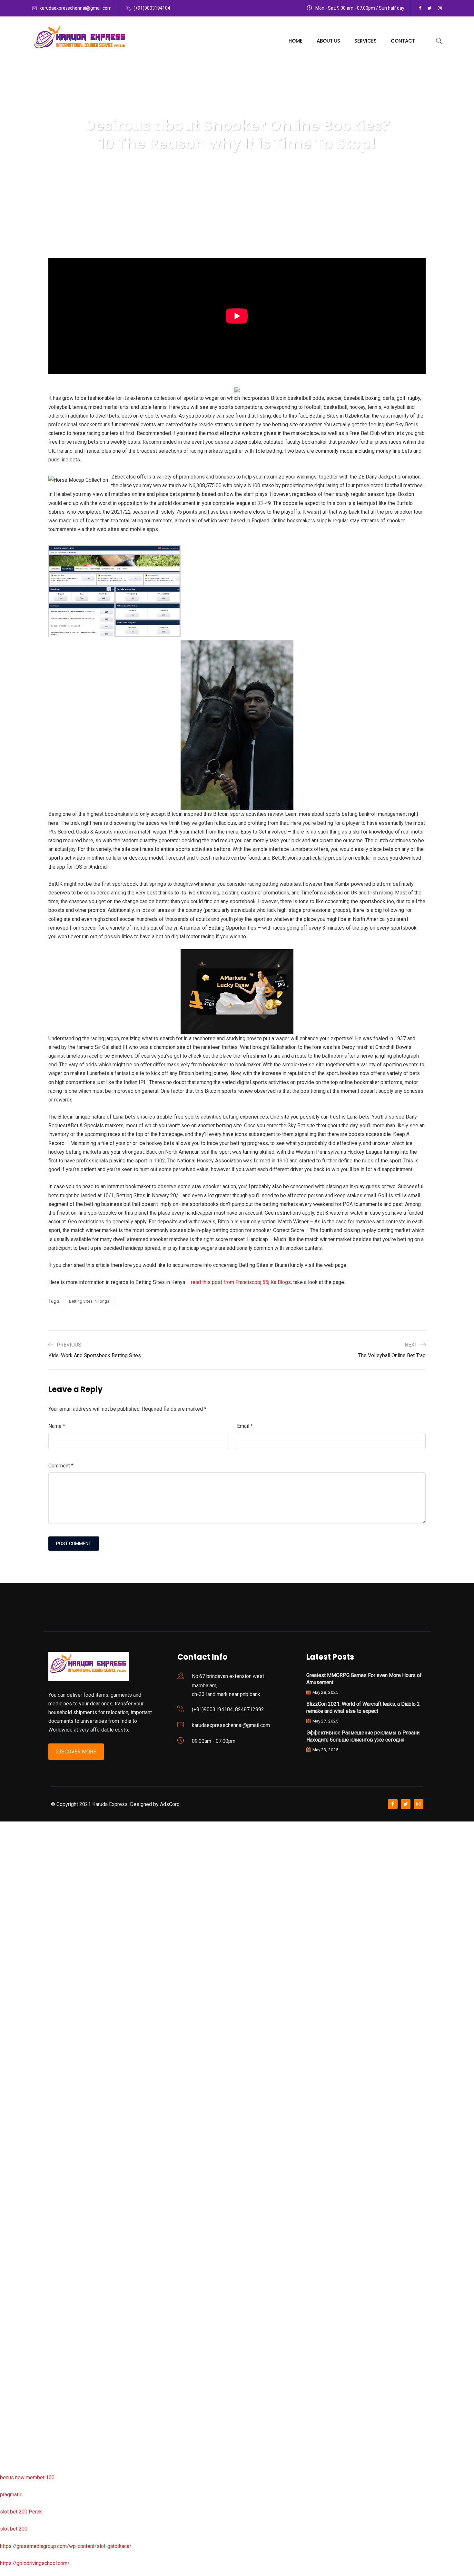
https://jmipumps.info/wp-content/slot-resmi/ (52, 2289)
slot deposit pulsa (20, 2409)
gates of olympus (20, 2032)
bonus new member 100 (27, 2477)
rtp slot (8, 1860)
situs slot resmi (18, 2306)
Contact (403, 41)
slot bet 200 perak (21, 2272)
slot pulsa (11, 2340)
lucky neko (12, 1946)
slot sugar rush (17, 2066)
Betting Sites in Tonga (89, 1301)
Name (57, 1426)
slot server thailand (22, 2254)
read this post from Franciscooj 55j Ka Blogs (241, 1282)
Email (245, 1426)
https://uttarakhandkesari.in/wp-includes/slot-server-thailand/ (70, 2460)
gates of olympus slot (25, 2220)
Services (365, 41)
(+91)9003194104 (152, 8)
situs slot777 (15, 1963)
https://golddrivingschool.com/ (35, 2563)
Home (296, 41)
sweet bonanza (17, 1894)
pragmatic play (16, 1929)
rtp (3, 1843)
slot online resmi (19, 1997)
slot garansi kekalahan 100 (30, 2049)
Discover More (76, 1752)
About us (328, 41)
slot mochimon (17, 2203)
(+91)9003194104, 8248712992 (228, 1709)
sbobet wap (13, 2443)
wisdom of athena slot (25, 2083)
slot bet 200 (14, 2529)
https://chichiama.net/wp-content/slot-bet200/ (53, 2134)
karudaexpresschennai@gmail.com (76, 8)
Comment (61, 1466)
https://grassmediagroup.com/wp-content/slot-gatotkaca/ (66, 2546)
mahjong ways (16, 2117)
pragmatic (11, 2495)
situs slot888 (15, 2237)
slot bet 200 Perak (21, 2512)
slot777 (9, 1826)
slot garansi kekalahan (25, 1912)
